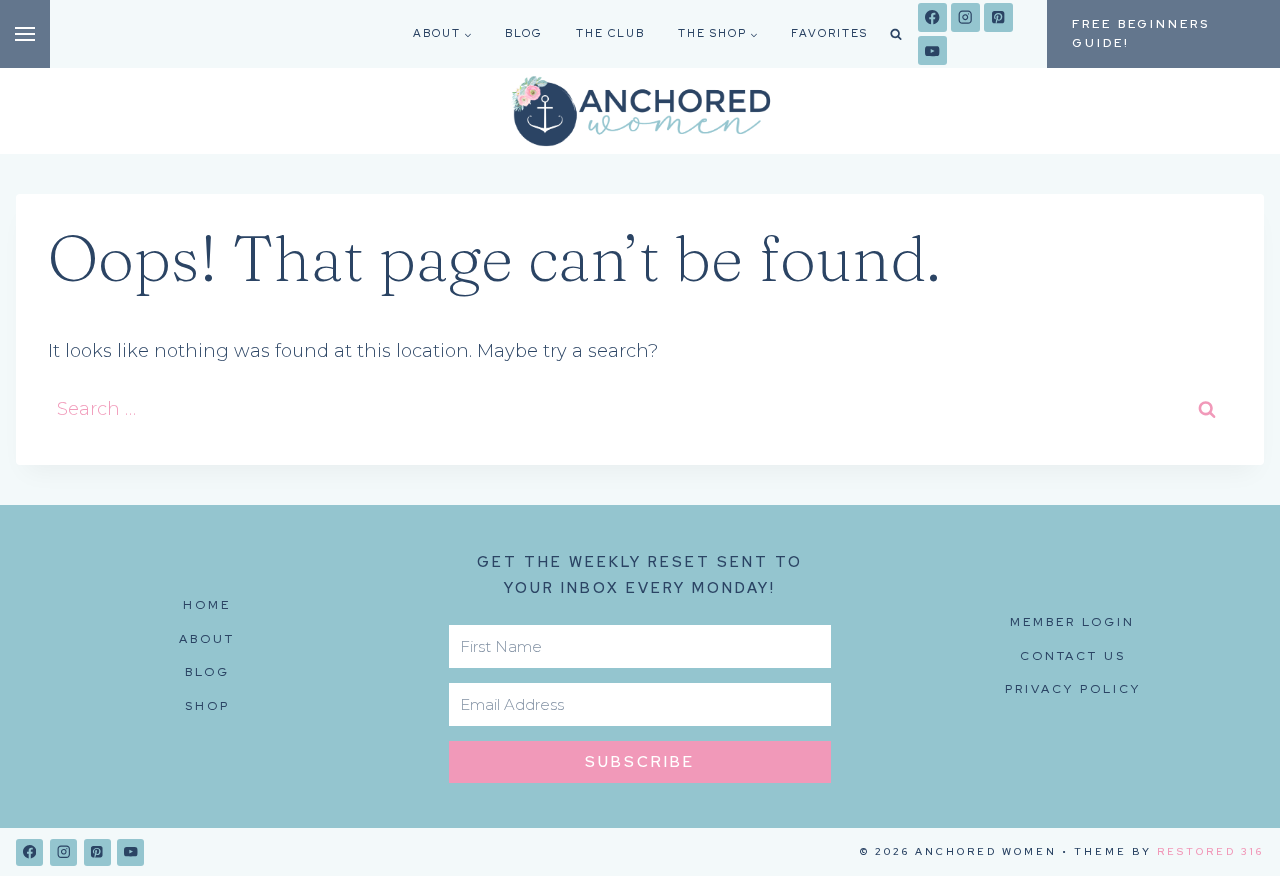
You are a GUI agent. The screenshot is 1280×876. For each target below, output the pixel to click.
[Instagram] (965, 17)
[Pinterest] (998, 17)
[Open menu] (25, 34)
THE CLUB (610, 33)
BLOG (524, 33)
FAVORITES (829, 33)
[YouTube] (932, 50)
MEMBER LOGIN (1072, 622)
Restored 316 (1210, 851)
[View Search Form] (896, 34)
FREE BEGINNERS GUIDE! (1141, 33)
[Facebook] (932, 17)
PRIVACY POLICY (1073, 689)
